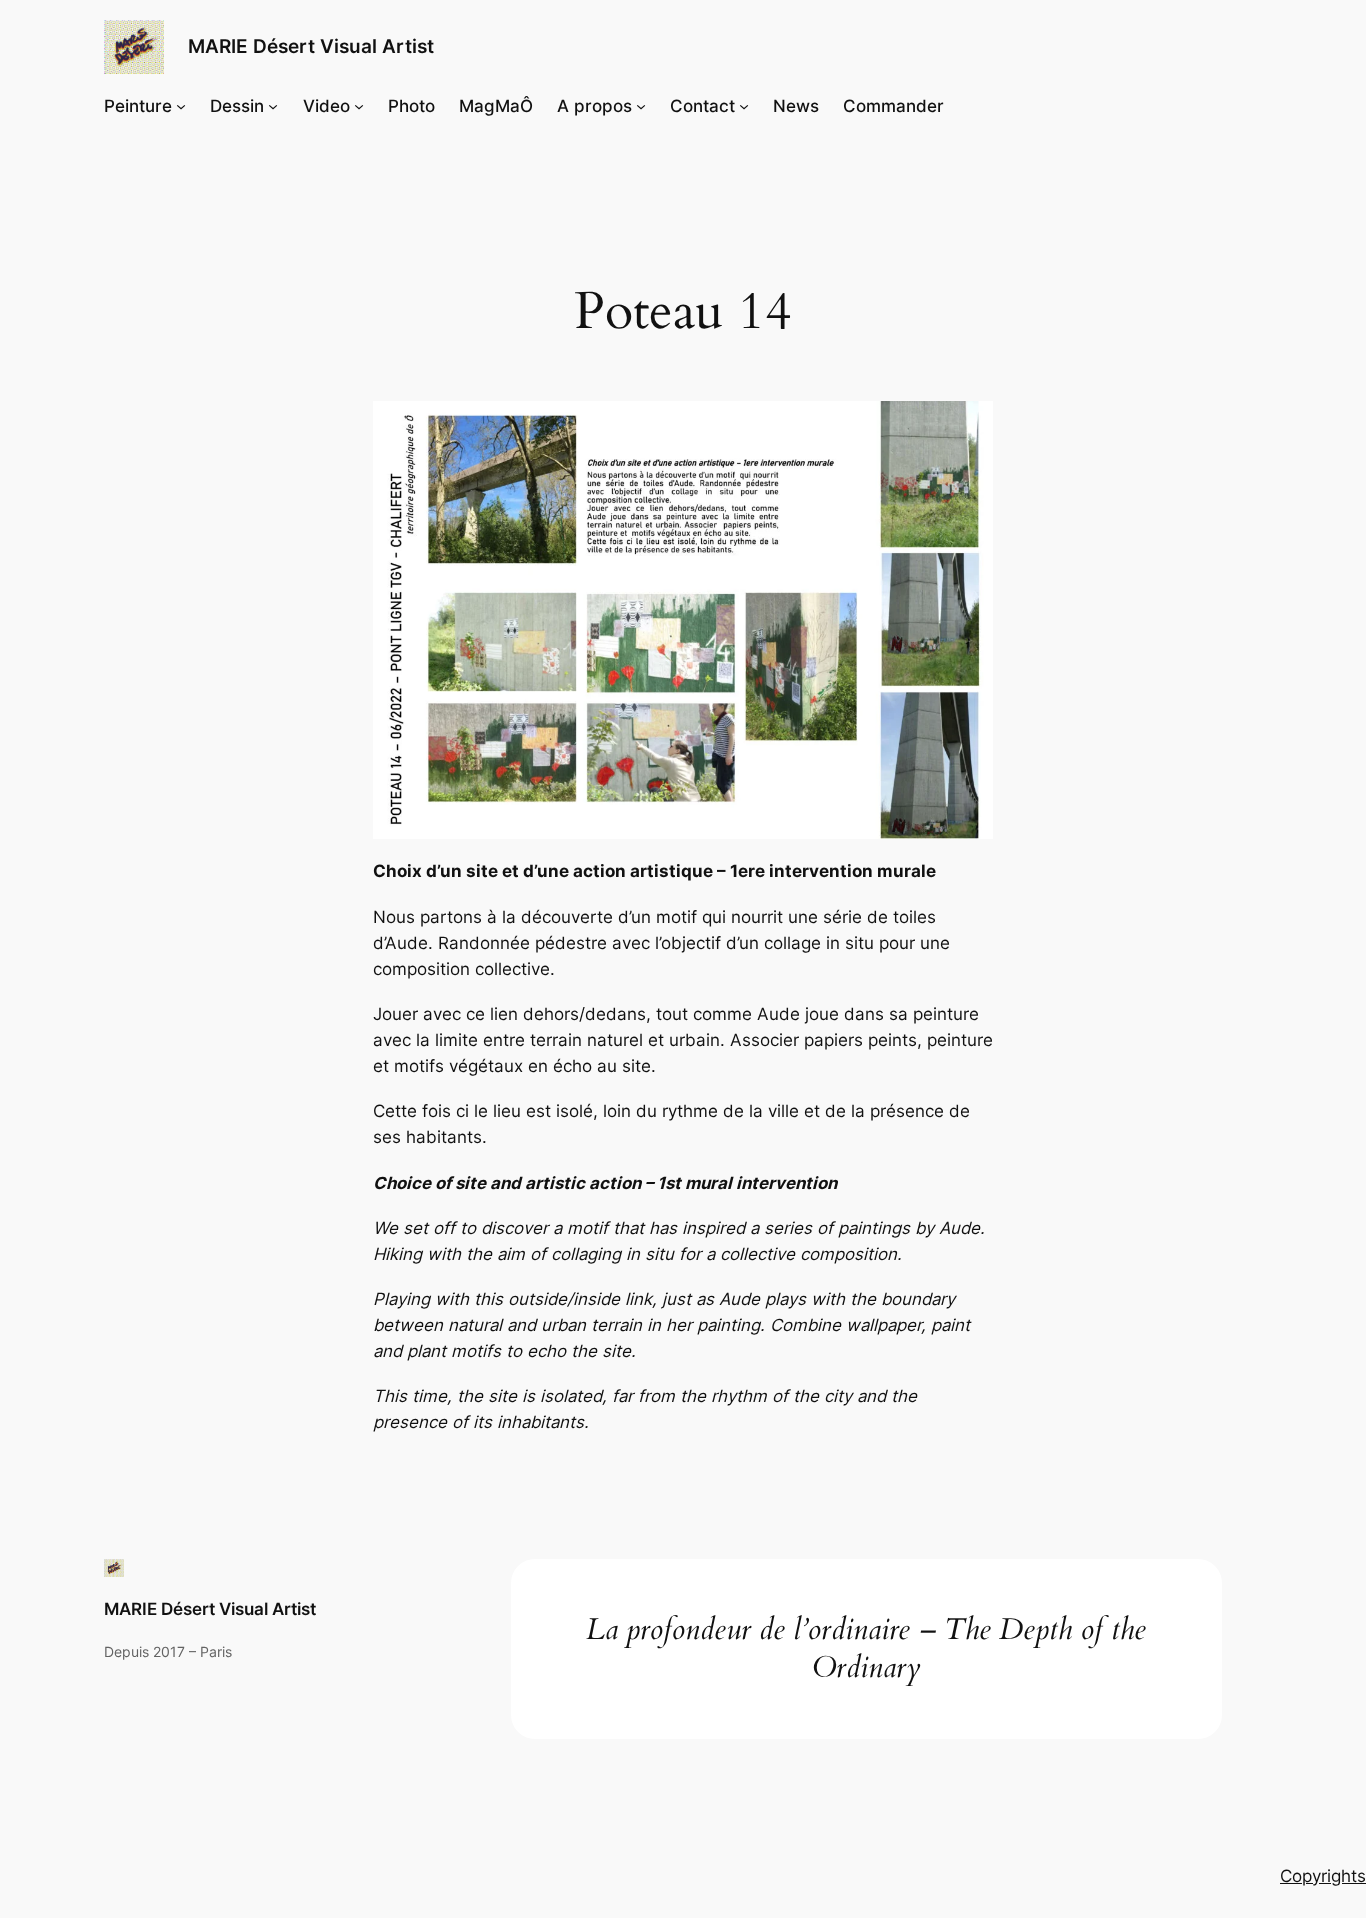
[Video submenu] (359, 106)
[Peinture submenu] (181, 106)
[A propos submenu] (641, 106)
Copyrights (1323, 1876)
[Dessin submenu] (273, 106)
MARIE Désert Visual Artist (311, 46)
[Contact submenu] (744, 106)
